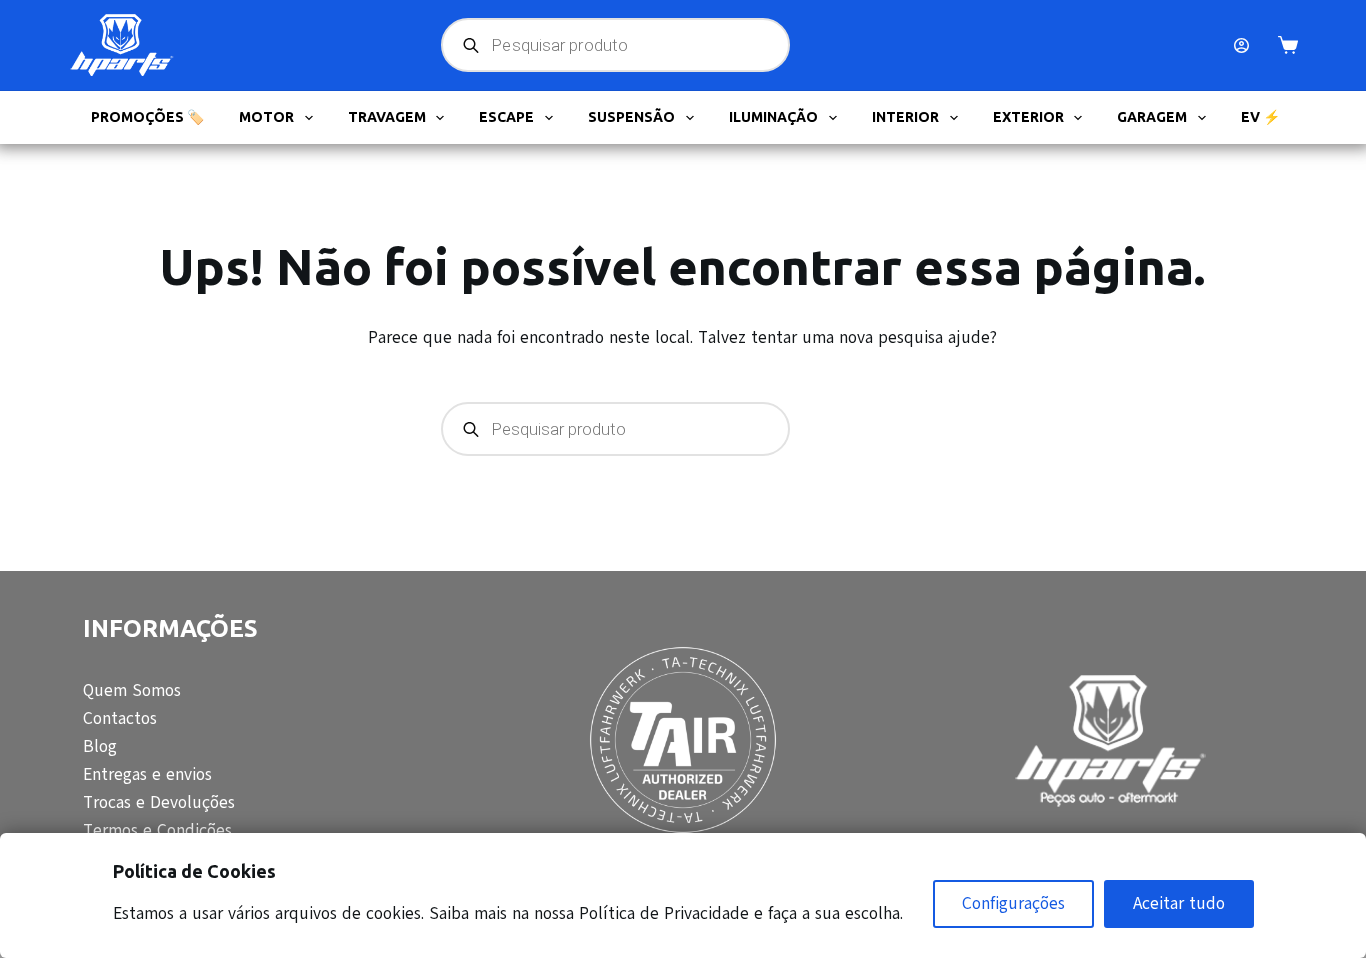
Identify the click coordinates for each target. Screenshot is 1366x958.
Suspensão (631, 117)
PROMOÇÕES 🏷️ (147, 117)
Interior (905, 117)
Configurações (1013, 903)
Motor (266, 117)
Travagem (387, 117)
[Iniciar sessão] (1241, 45)
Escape (506, 117)
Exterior (1028, 117)
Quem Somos (132, 690)
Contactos (120, 718)
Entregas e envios (147, 774)
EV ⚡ (1260, 117)
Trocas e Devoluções (159, 802)
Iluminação (773, 117)
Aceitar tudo (1179, 903)
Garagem (1152, 117)
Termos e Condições (157, 830)
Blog (100, 746)
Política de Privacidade (664, 913)
